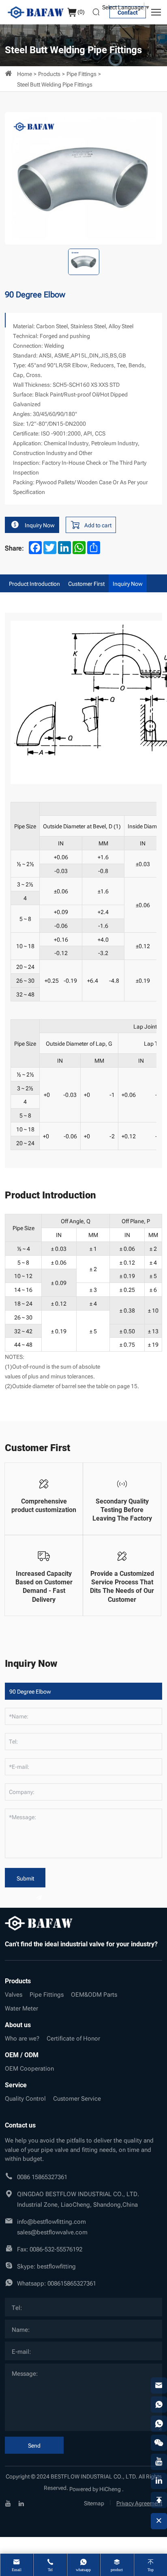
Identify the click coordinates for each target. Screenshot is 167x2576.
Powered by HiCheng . (96, 2488)
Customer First (86, 583)
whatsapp (83, 2570)
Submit (25, 1878)
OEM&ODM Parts (94, 1994)
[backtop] (159, 2500)
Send (34, 2445)
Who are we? (22, 2038)
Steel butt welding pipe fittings (55, 84)
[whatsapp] (159, 2405)
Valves (14, 1994)
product (117, 2570)
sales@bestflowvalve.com (52, 2232)
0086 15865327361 (42, 2176)
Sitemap (94, 2503)
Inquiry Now (40, 525)
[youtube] (8, 2502)
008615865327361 (72, 2283)
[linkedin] (21, 2502)
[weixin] (159, 2443)
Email (17, 2570)
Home (25, 73)
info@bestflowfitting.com (51, 2221)
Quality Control (25, 2098)
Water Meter (21, 2008)
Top (151, 2570)
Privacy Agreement (139, 2503)
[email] (159, 2385)
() (81, 11)
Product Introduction (34, 583)
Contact (128, 12)
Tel (50, 2570)
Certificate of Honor (73, 2038)
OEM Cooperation (29, 2068)
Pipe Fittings (81, 73)
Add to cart (98, 525)
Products (49, 73)
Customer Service (77, 2098)
